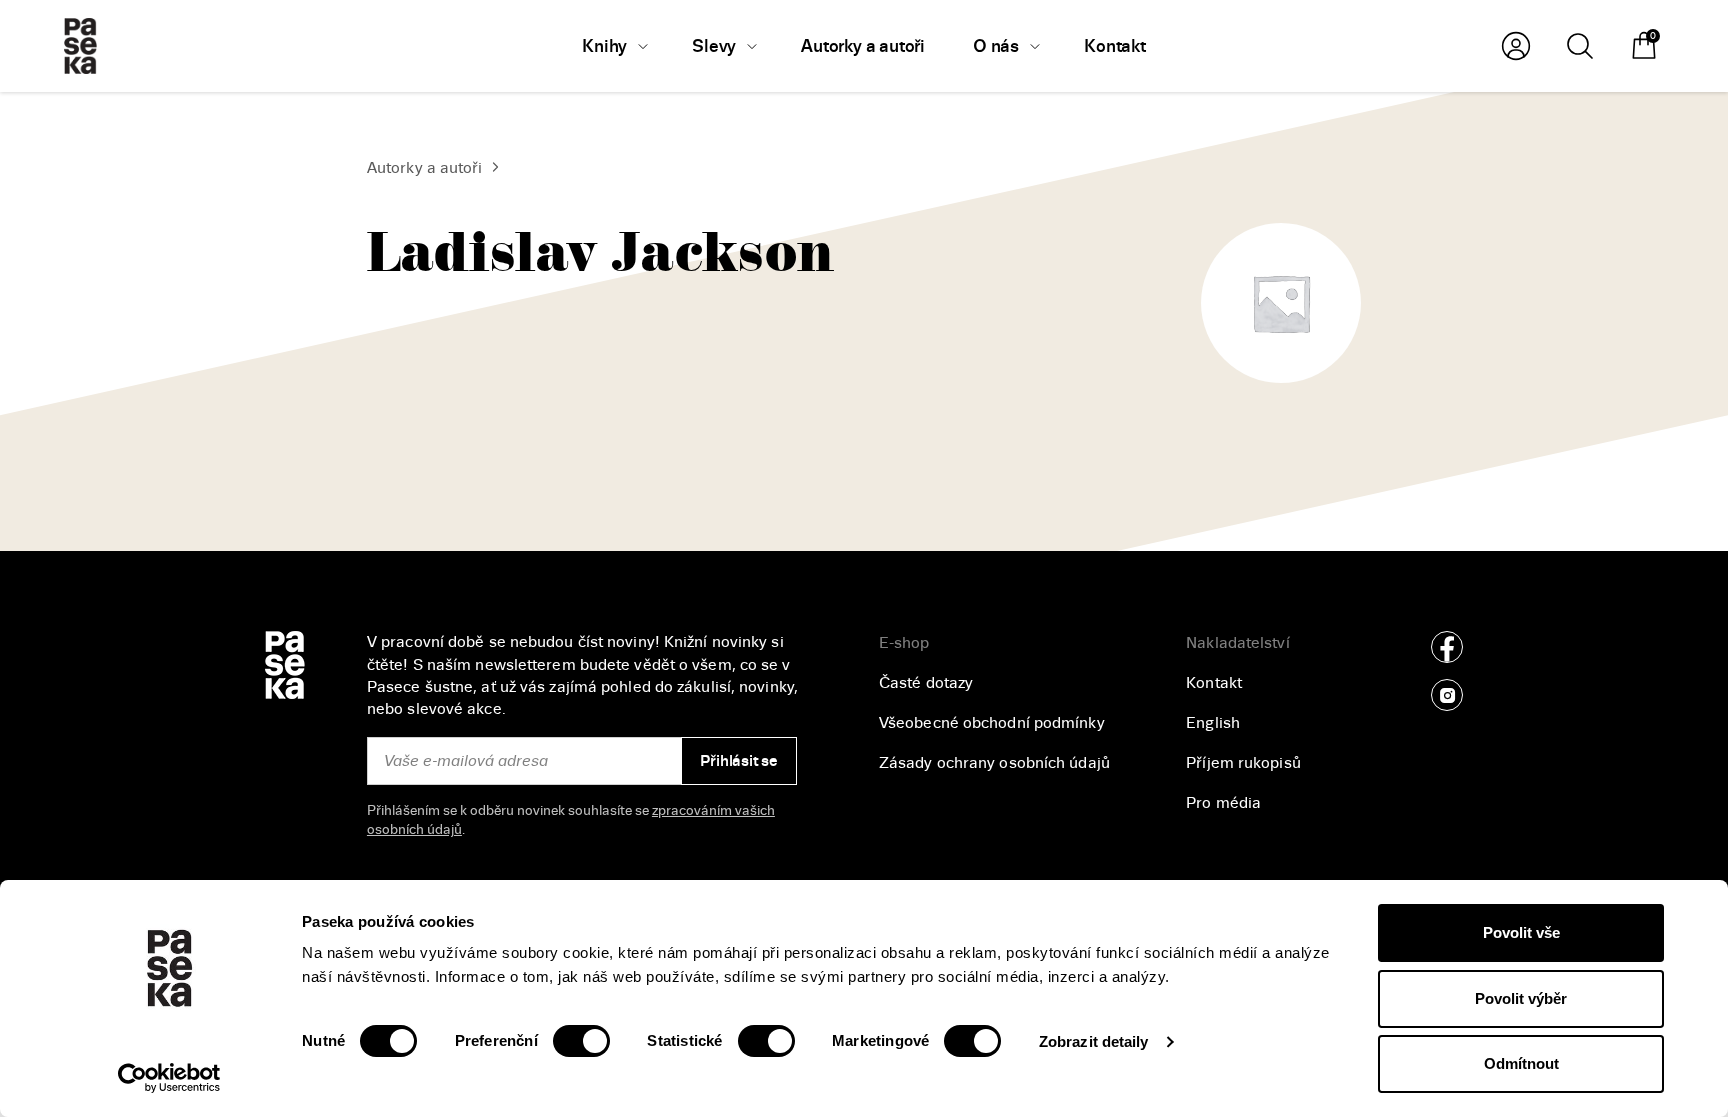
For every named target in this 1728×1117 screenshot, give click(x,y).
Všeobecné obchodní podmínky (992, 723)
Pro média (1223, 803)
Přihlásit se (738, 761)
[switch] (581, 1041)
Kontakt (1214, 683)
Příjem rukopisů (1243, 763)
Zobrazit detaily (1094, 1041)
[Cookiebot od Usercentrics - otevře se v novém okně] (169, 1078)
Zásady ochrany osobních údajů (994, 763)
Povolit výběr (1521, 998)
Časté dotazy (926, 683)
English (1213, 723)
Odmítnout (1521, 1063)
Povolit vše (1521, 932)
